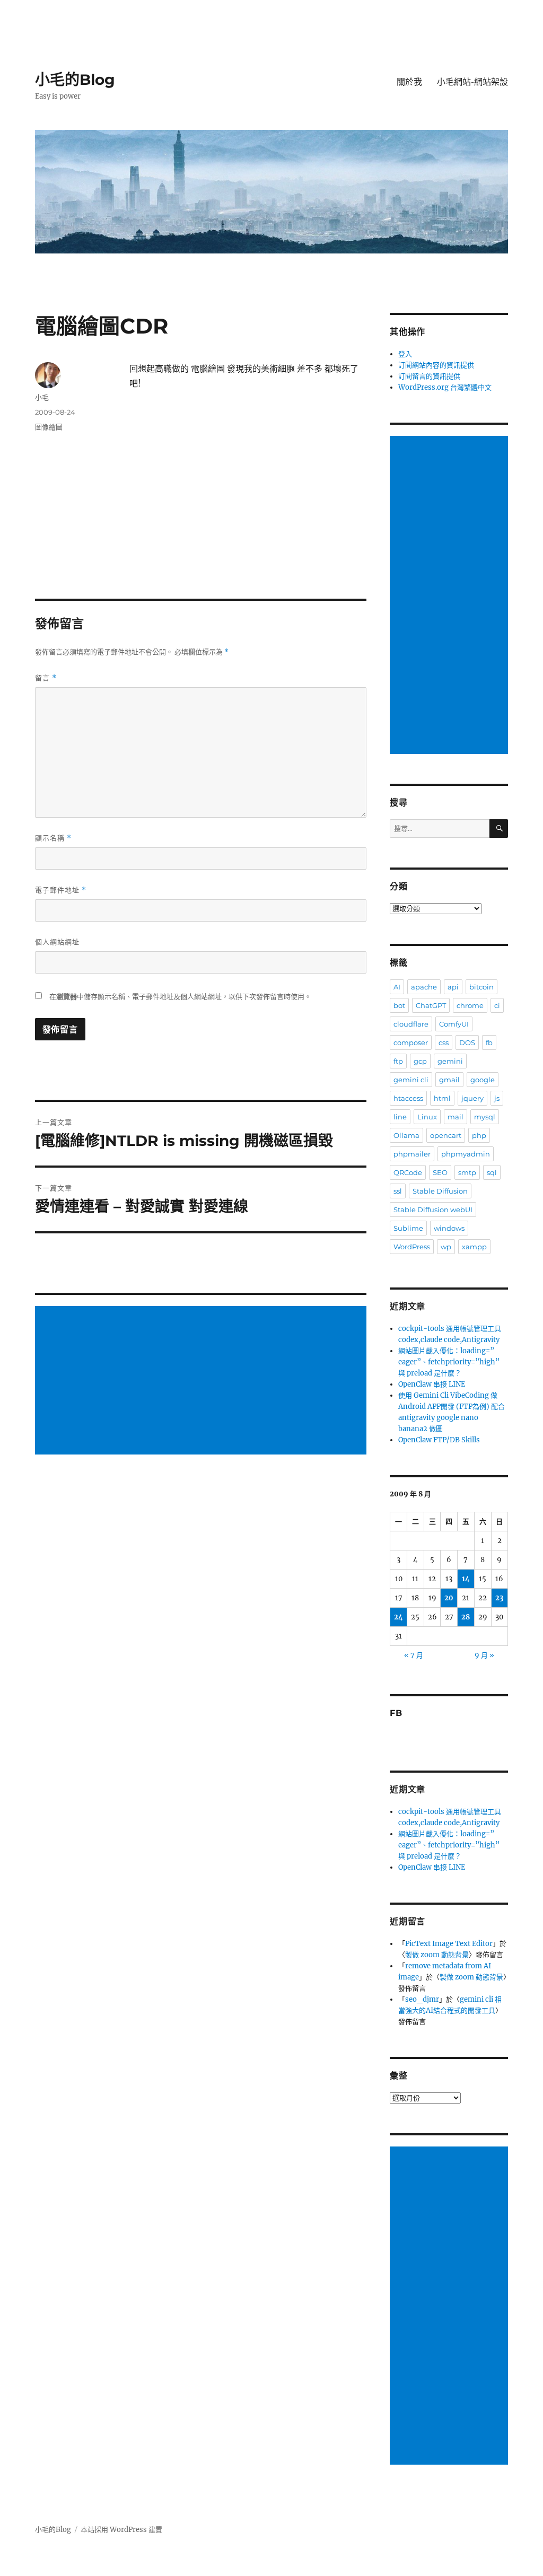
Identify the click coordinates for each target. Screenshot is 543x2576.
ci (497, 1005)
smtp (467, 1172)
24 (399, 1617)
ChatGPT (431, 1005)
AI (397, 987)
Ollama (406, 1135)
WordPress (412, 1247)
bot (399, 1005)
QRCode (408, 1172)
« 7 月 (414, 1655)
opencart (446, 1135)
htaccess (408, 1098)
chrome (470, 1005)
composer (411, 1042)
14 (466, 1579)
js (497, 1098)
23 (499, 1598)
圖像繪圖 (49, 427)
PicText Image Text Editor (449, 1944)
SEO (440, 1172)
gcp (420, 1061)
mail (456, 1117)
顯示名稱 (53, 838)
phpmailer (412, 1154)
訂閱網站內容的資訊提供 (436, 365)
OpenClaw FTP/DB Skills (439, 1440)
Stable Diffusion (440, 1191)
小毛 (42, 397)
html (442, 1098)
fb (489, 1042)
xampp (474, 1247)
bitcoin (481, 987)
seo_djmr (422, 1999)
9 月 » (484, 1655)
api (453, 987)
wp (446, 1247)
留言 (46, 678)
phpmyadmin (466, 1154)
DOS (467, 1042)
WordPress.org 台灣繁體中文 (445, 387)
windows (449, 1228)
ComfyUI (454, 1024)
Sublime (408, 1228)
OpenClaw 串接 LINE (432, 1384)
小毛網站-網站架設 (472, 82)
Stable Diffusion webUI (433, 1210)
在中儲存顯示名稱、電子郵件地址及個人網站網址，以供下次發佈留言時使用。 (180, 997)
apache (424, 987)
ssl (398, 1191)
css (444, 1042)
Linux (427, 1117)
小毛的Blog (75, 80)
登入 (405, 354)
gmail (449, 1080)
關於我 (409, 82)
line (400, 1117)
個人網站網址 (57, 942)
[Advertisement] (202, 1381)
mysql (485, 1117)
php (479, 1135)
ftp (398, 1061)
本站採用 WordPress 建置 (121, 2530)
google (483, 1080)
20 (449, 1598)
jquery (472, 1098)
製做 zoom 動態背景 (437, 1955)
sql (492, 1172)
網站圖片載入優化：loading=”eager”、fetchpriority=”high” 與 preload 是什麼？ (449, 1362)
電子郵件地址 (61, 890)
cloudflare (411, 1024)
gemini (450, 1061)
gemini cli (411, 1080)
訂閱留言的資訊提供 (429, 376)
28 (466, 1617)
